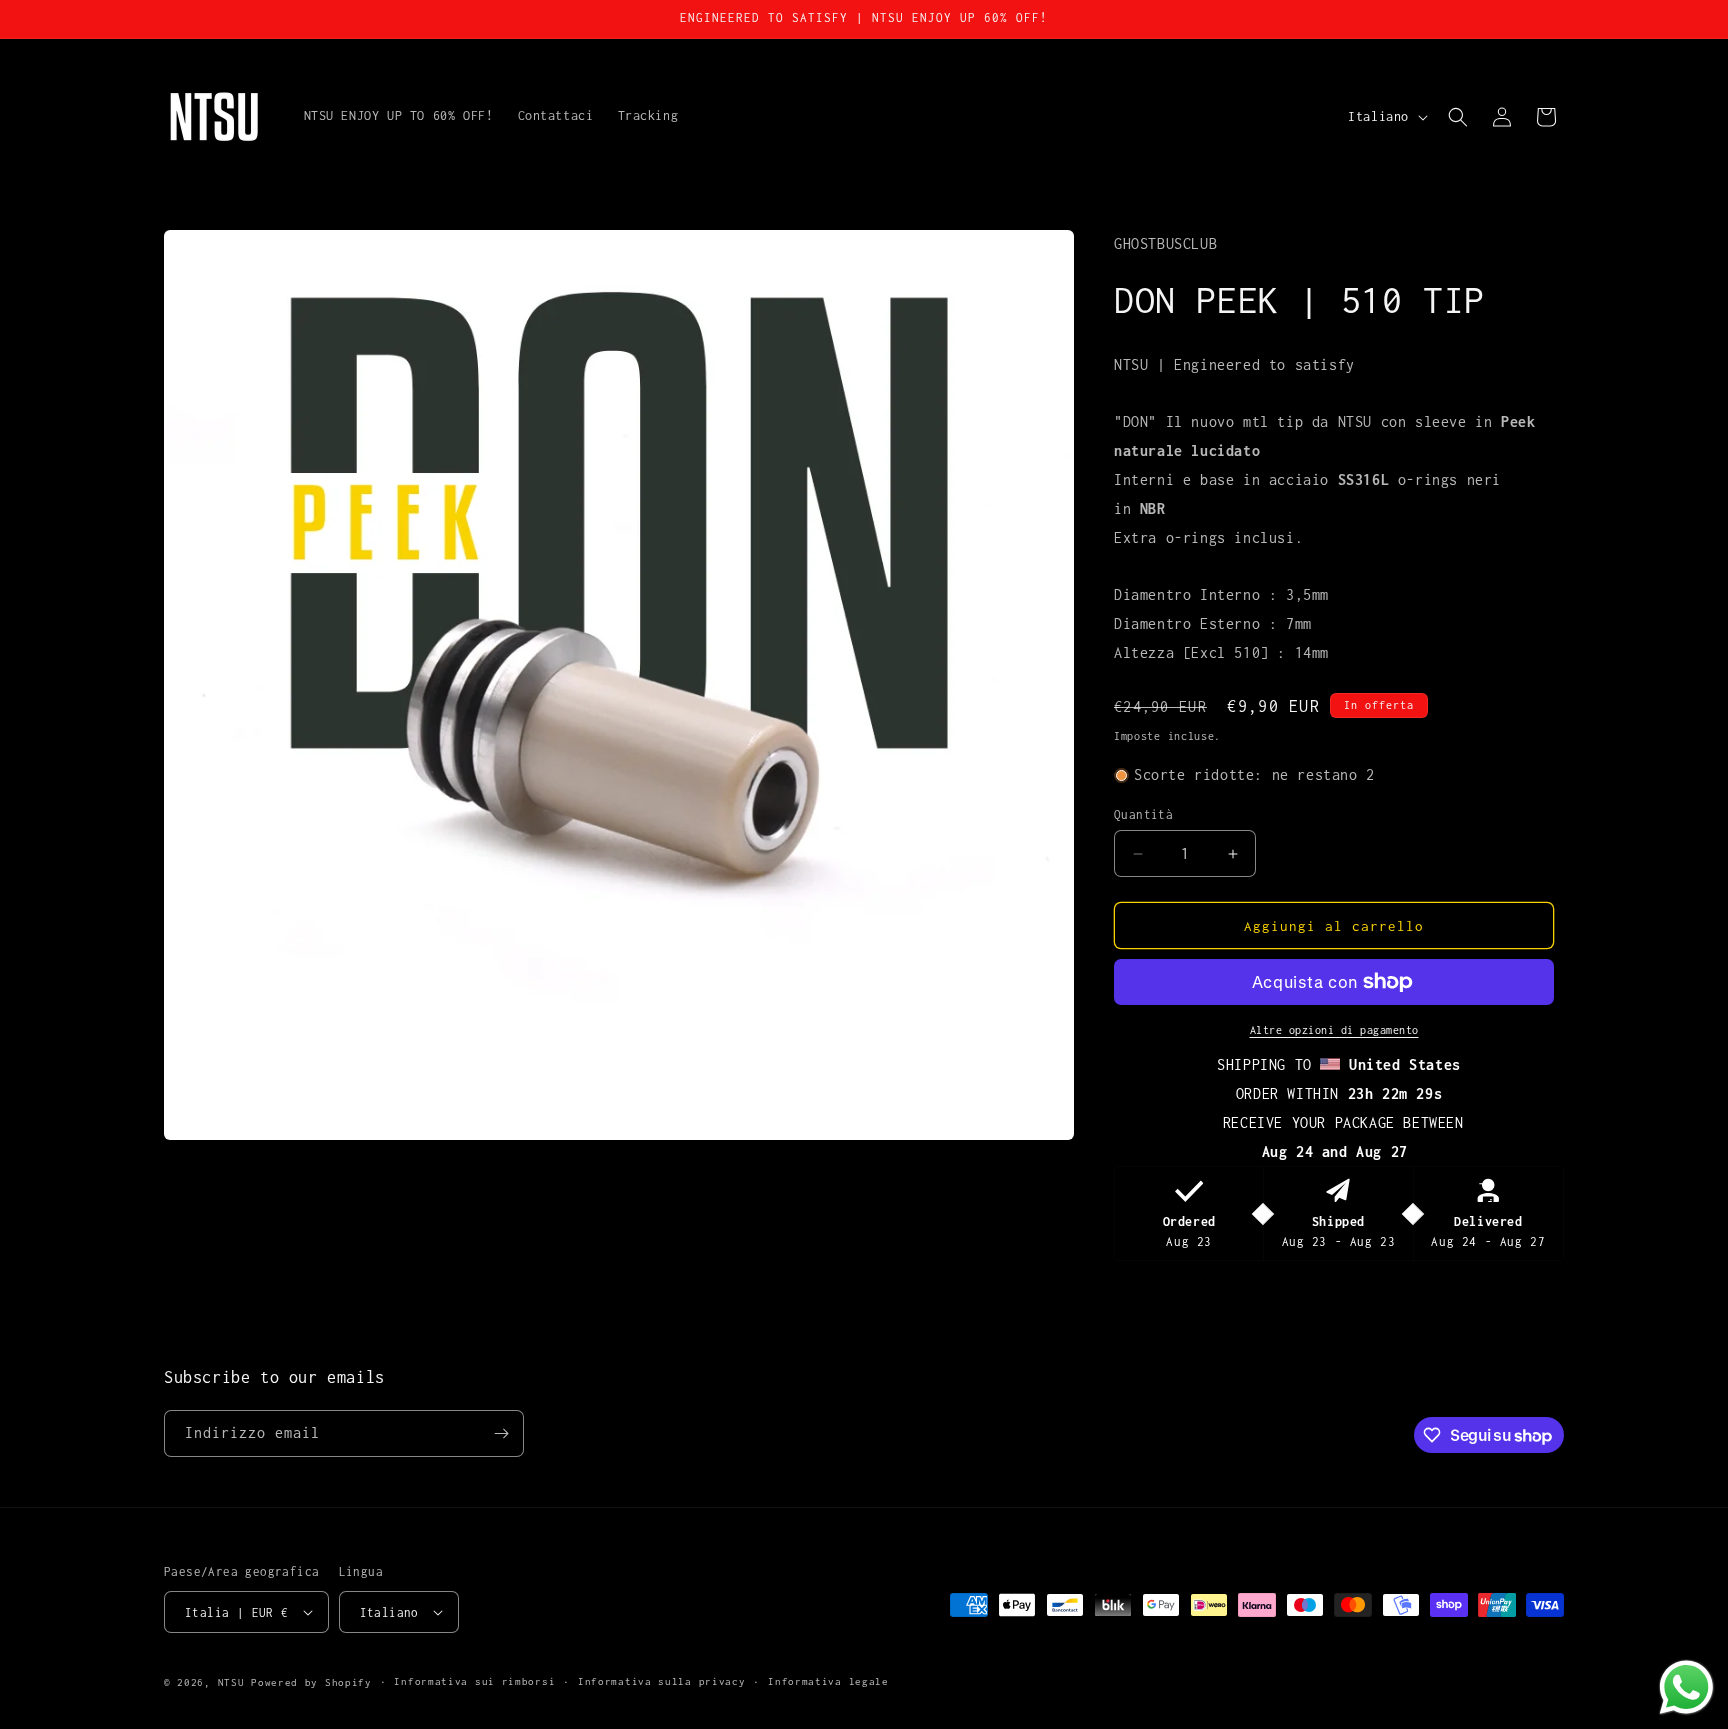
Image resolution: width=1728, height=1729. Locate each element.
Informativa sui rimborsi (474, 1681)
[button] (1458, 117)
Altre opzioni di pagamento (1334, 1030)
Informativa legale (828, 1681)
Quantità (1143, 814)
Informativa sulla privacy (662, 1681)
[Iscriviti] (501, 1433)
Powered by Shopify (311, 1682)
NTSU (231, 1682)
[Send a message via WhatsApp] (1686, 1687)
